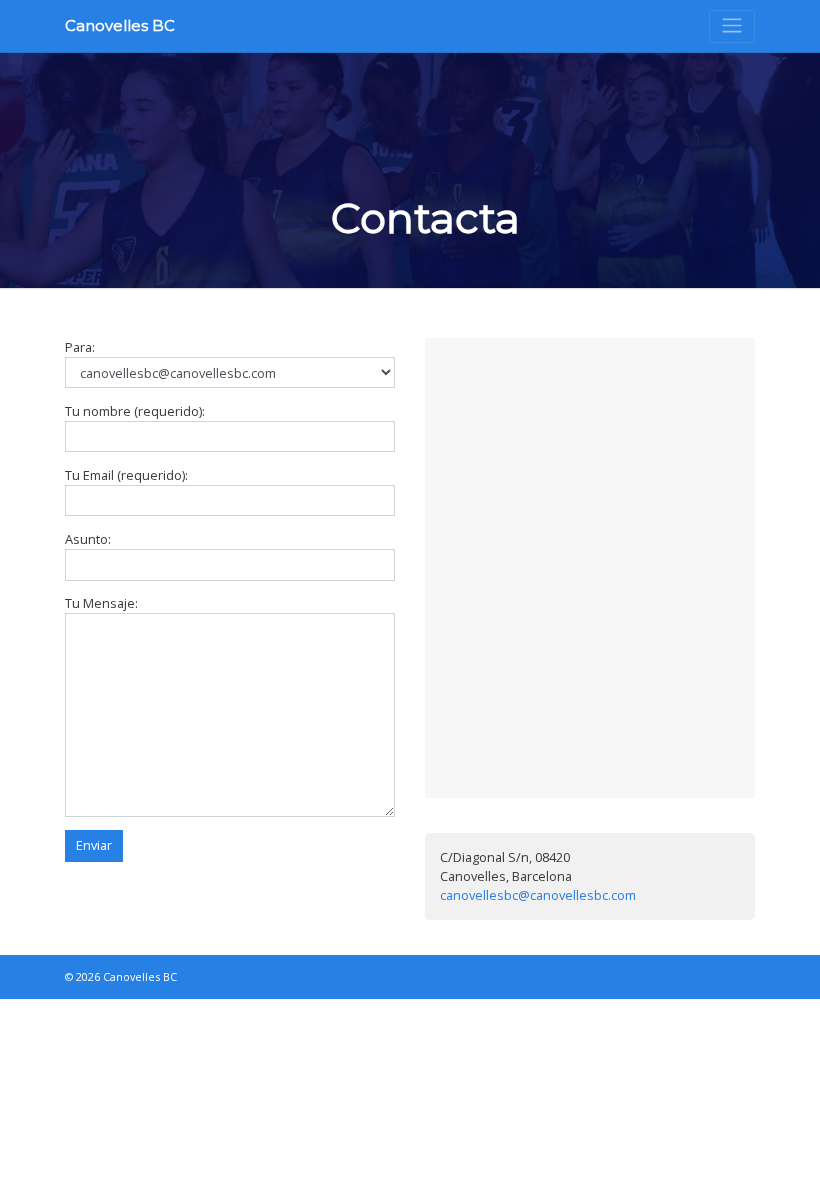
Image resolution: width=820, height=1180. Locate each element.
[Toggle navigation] (732, 26)
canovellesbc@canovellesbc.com (538, 895)
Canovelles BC (120, 26)
